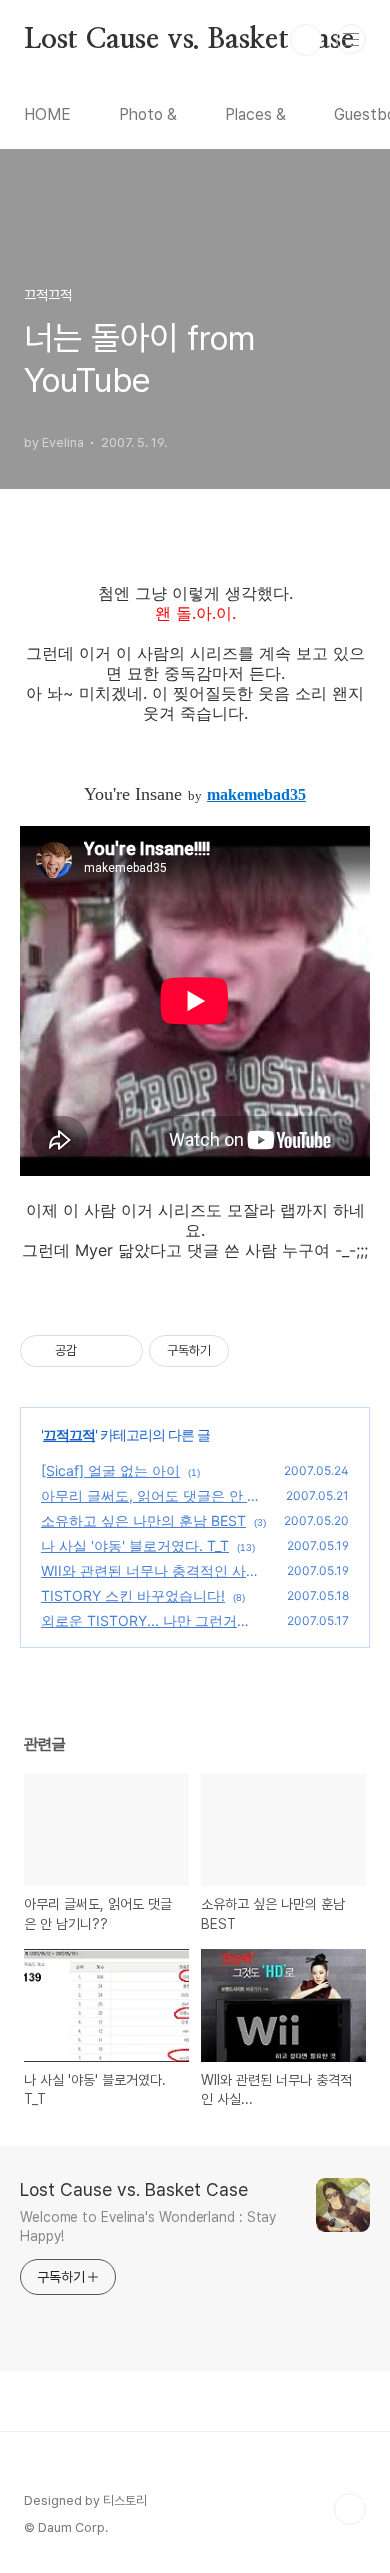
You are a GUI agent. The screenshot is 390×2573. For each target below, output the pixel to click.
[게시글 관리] (120, 1351)
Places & (255, 114)
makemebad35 (256, 794)
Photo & (148, 114)
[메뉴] (351, 39)
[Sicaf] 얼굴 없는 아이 (110, 1470)
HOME (47, 114)
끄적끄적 (69, 1434)
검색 (306, 40)
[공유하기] (95, 1351)
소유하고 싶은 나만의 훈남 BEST (143, 1520)
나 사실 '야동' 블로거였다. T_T (135, 1545)
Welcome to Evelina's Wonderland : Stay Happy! (148, 2226)
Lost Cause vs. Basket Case (189, 40)
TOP (350, 2509)
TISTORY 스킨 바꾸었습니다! (133, 1595)
